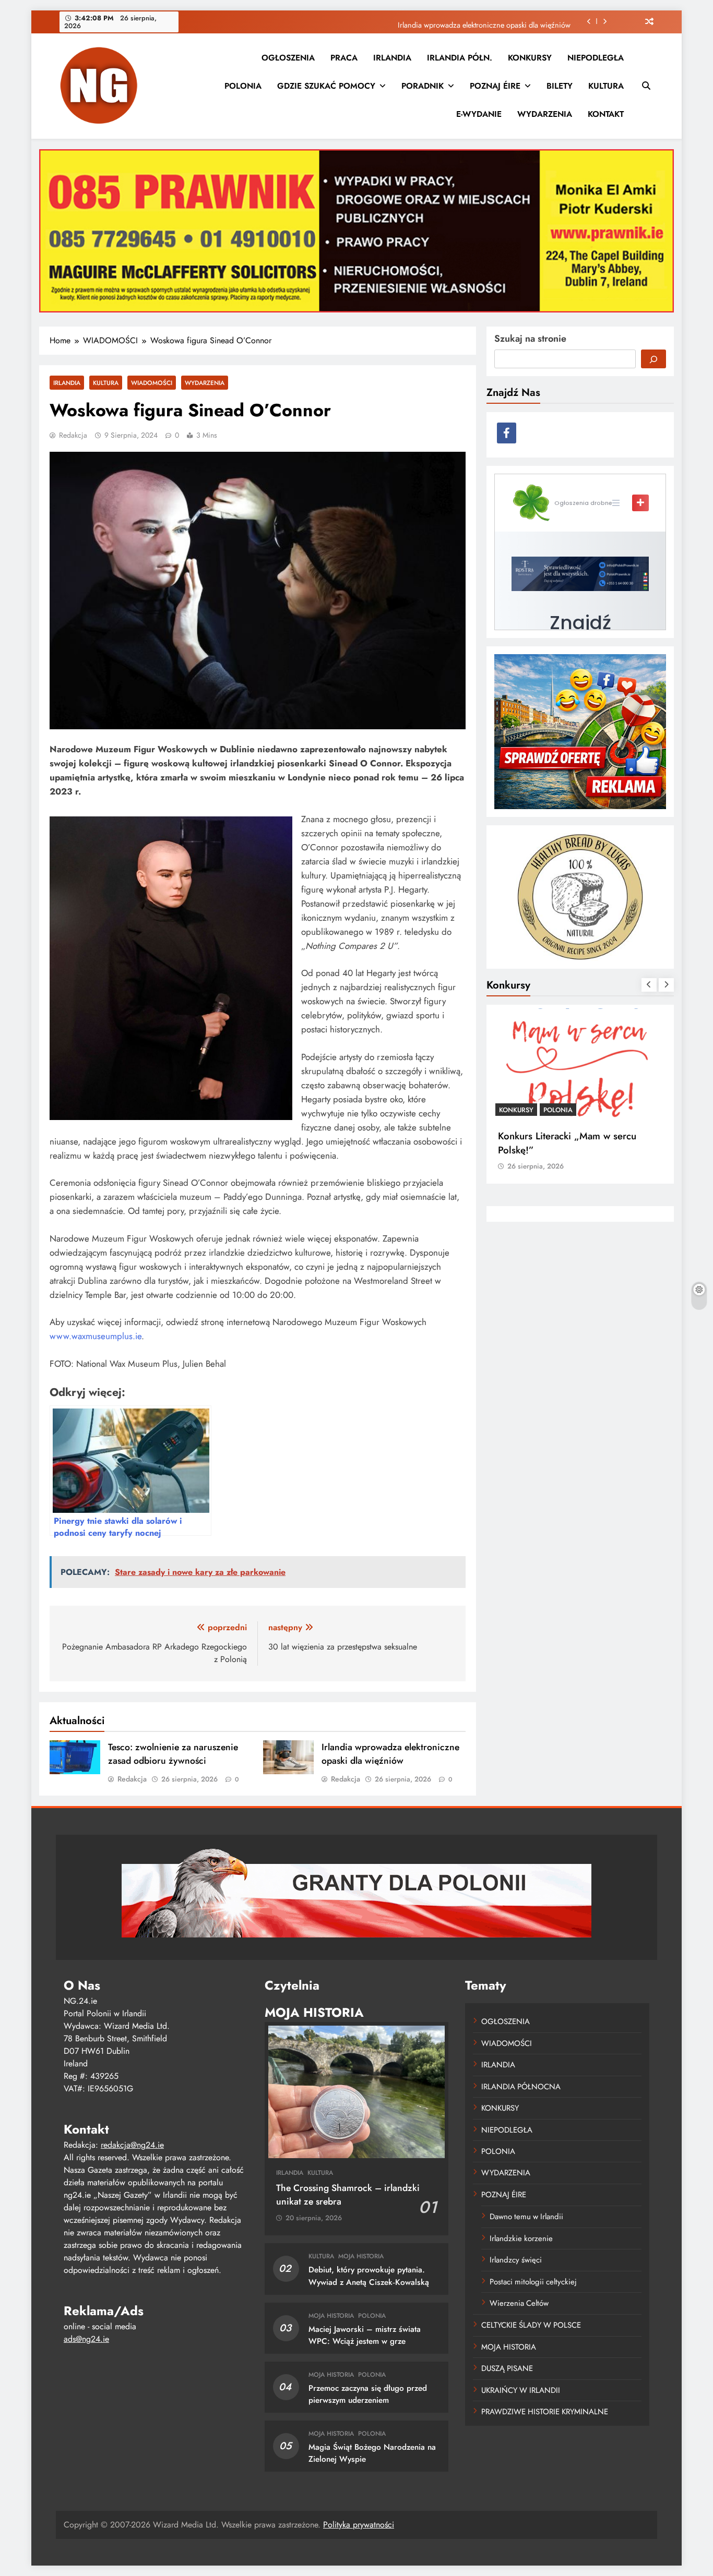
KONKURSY (530, 58)
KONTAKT (606, 114)
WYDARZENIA (545, 114)
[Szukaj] (653, 359)
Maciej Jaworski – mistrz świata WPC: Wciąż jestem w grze (365, 2335)
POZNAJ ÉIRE (495, 86)
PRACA (344, 58)
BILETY (560, 86)
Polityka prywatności (359, 2525)
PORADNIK (423, 86)
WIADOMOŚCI (152, 383)
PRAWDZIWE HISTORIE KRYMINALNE (545, 2412)
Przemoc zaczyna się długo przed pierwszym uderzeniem (368, 2394)
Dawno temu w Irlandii (526, 2217)
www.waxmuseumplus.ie (96, 1336)
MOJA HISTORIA (361, 2256)
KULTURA (606, 86)
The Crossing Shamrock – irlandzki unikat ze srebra (348, 2195)
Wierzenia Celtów (519, 2303)
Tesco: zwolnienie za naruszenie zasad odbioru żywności (173, 1754)
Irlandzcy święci (516, 2260)
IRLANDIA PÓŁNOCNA (521, 2087)
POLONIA (243, 86)
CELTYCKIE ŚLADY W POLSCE (531, 2325)
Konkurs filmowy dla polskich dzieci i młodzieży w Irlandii (578, 1143)
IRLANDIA (392, 58)
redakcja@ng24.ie (132, 2145)
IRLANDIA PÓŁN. (460, 58)
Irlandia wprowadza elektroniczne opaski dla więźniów (484, 21)
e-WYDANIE (479, 114)
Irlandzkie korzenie (521, 2238)
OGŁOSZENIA (288, 58)
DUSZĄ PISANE (507, 2368)
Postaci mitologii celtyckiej (533, 2282)
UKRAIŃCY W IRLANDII (521, 2390)
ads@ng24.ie (86, 2339)
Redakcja (73, 435)
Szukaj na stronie (530, 339)
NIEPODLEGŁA (596, 58)
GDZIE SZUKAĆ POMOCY (326, 86)
